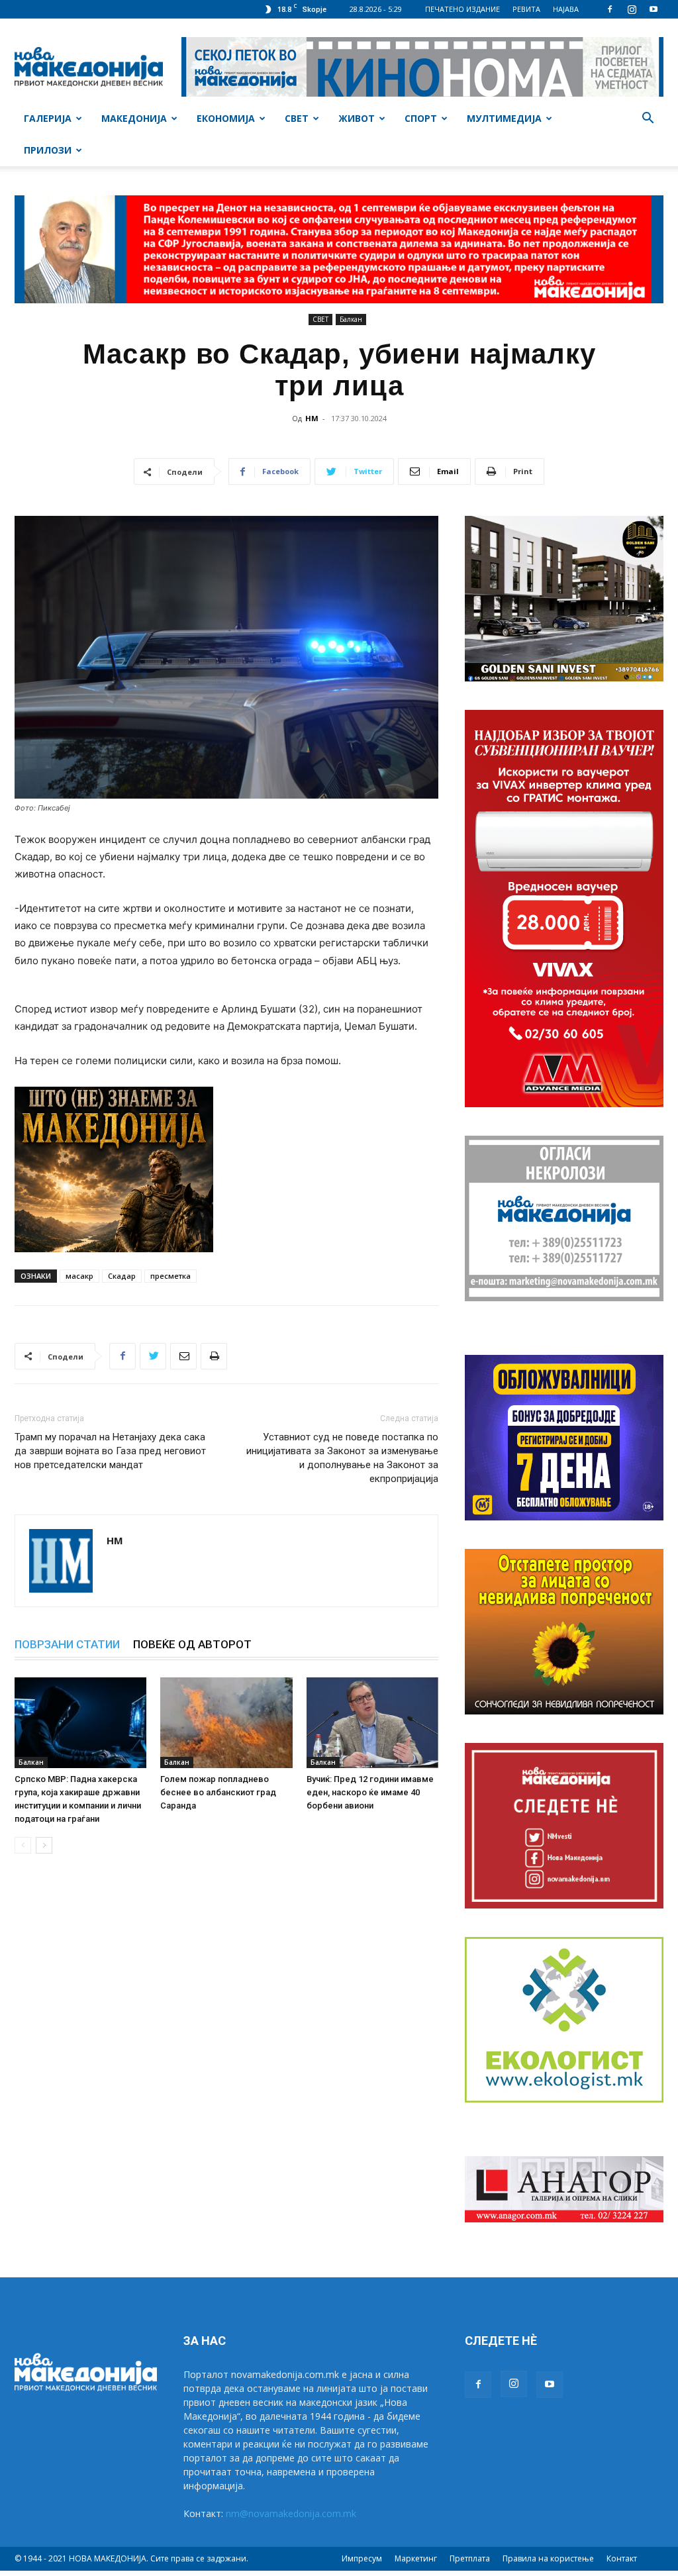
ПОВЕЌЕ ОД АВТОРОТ (192, 1644)
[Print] (214, 1356)
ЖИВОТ (357, 118)
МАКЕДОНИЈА (134, 118)
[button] (648, 120)
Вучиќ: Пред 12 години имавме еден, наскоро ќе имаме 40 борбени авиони (370, 1792)
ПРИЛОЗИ (48, 150)
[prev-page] (23, 1845)
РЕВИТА (526, 9)
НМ (312, 418)
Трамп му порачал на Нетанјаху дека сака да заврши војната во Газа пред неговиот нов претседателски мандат (110, 1451)
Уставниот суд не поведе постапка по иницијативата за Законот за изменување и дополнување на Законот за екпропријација (342, 1458)
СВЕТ (297, 118)
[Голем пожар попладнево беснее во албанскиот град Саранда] (226, 1723)
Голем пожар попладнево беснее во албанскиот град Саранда (218, 1792)
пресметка (170, 1276)
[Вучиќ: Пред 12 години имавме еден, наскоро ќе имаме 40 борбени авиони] (372, 1723)
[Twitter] (153, 1356)
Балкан (351, 319)
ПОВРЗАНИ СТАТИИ (67, 1644)
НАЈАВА (566, 9)
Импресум (362, 2558)
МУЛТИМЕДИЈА (504, 118)
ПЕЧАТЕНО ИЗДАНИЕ (462, 9)
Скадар (122, 1276)
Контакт (622, 2558)
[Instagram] (632, 9)
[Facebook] (610, 9)
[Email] (183, 1356)
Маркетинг (416, 2558)
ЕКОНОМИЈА (226, 118)
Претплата (470, 2558)
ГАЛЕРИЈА (48, 118)
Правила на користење (548, 2558)
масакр (79, 1276)
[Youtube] (654, 9)
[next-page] (44, 1845)
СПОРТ (421, 118)
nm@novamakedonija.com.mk (291, 2513)
